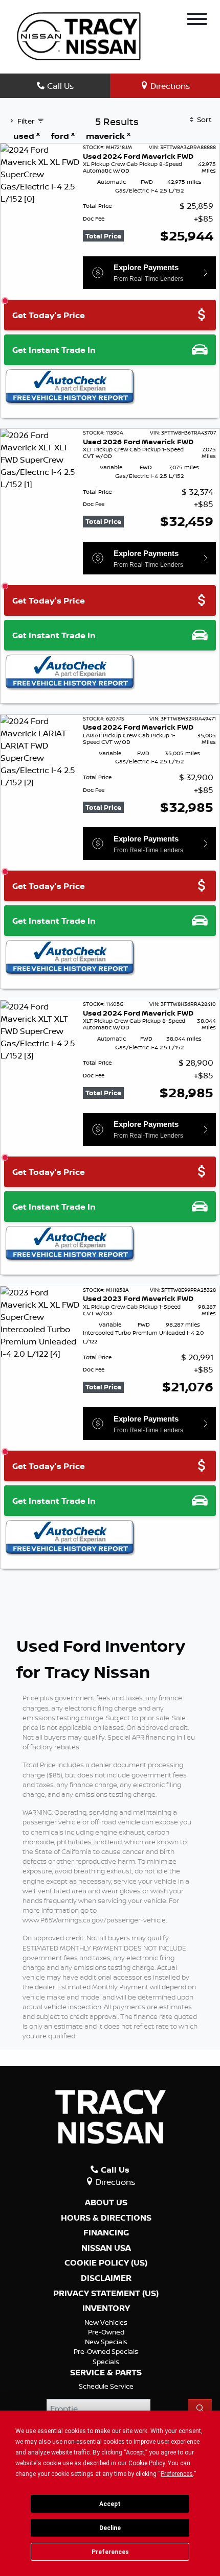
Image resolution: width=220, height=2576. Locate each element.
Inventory (106, 2308)
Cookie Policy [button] (147, 2463)
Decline (110, 2528)
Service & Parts (106, 2373)
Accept (110, 2504)
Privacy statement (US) (106, 2294)
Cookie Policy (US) (106, 2263)
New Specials (106, 2342)
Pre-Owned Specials (106, 2351)
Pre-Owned (106, 2332)
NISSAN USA (106, 2248)
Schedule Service (106, 2386)
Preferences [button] (177, 2474)
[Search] (200, 2409)
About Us (106, 2203)
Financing (106, 2233)
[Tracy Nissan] (79, 35)
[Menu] (197, 20)
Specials (106, 2362)
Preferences (110, 2552)
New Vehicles (106, 2322)
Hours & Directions (106, 2218)
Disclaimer (106, 2278)
